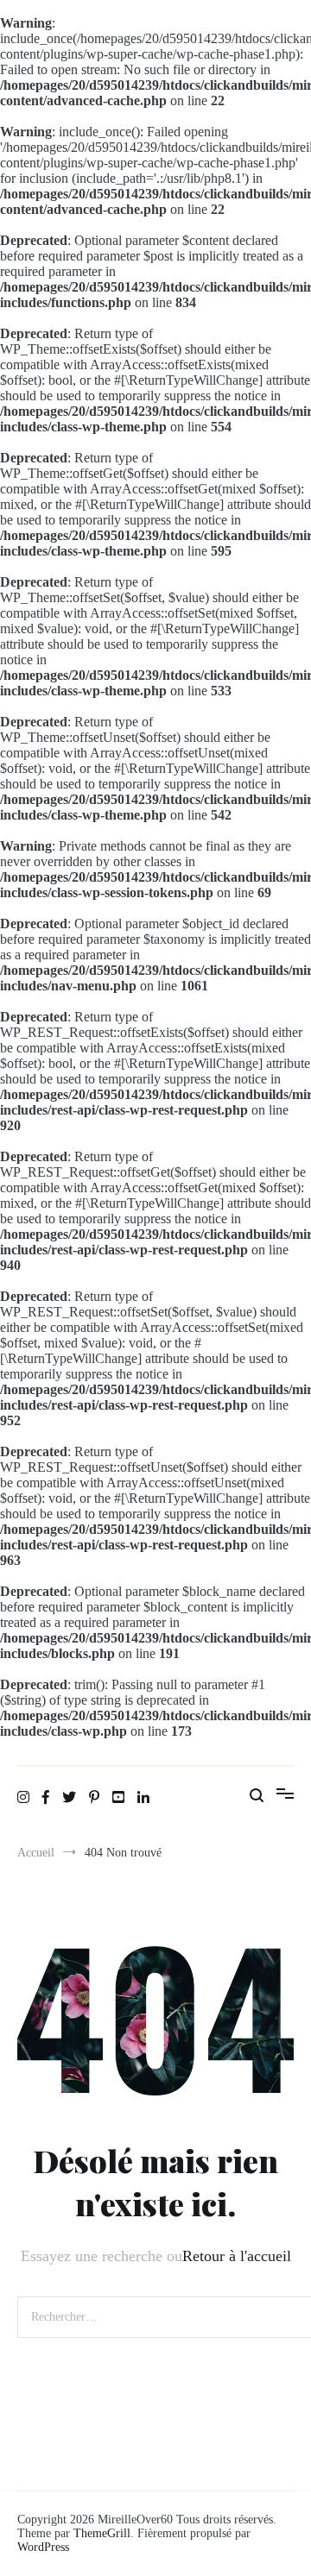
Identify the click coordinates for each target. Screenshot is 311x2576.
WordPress (43, 2547)
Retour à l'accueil (237, 2256)
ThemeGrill (102, 2533)
